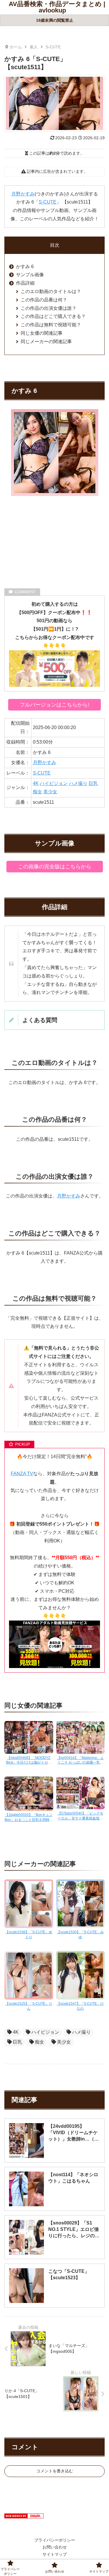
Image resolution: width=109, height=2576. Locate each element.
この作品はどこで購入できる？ (53, 316)
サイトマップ (55, 2554)
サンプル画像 (30, 275)
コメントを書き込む (55, 2471)
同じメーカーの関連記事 (46, 342)
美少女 (50, 792)
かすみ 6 (25, 267)
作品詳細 (25, 283)
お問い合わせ (55, 2547)
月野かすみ (23, 194)
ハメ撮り (78, 783)
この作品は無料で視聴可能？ (51, 325)
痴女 (37, 792)
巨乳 (93, 783)
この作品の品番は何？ (44, 300)
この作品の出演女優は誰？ (49, 308)
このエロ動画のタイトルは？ (51, 291)
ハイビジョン (54, 783)
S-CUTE (48, 202)
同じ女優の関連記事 (42, 333)
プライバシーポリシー (55, 2540)
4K (36, 783)
